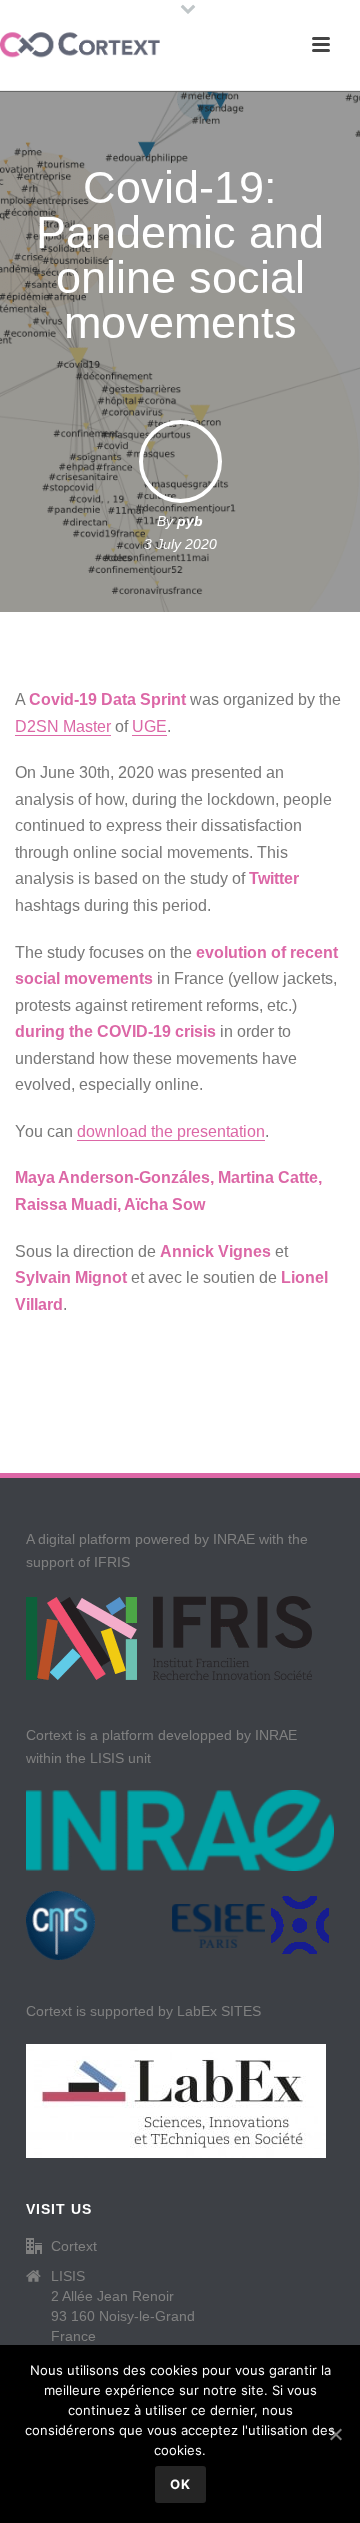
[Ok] (335, 2434)
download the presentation (171, 1131)
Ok (180, 2484)
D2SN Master (63, 726)
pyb (190, 521)
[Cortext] (80, 45)
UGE (149, 726)
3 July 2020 (180, 544)
